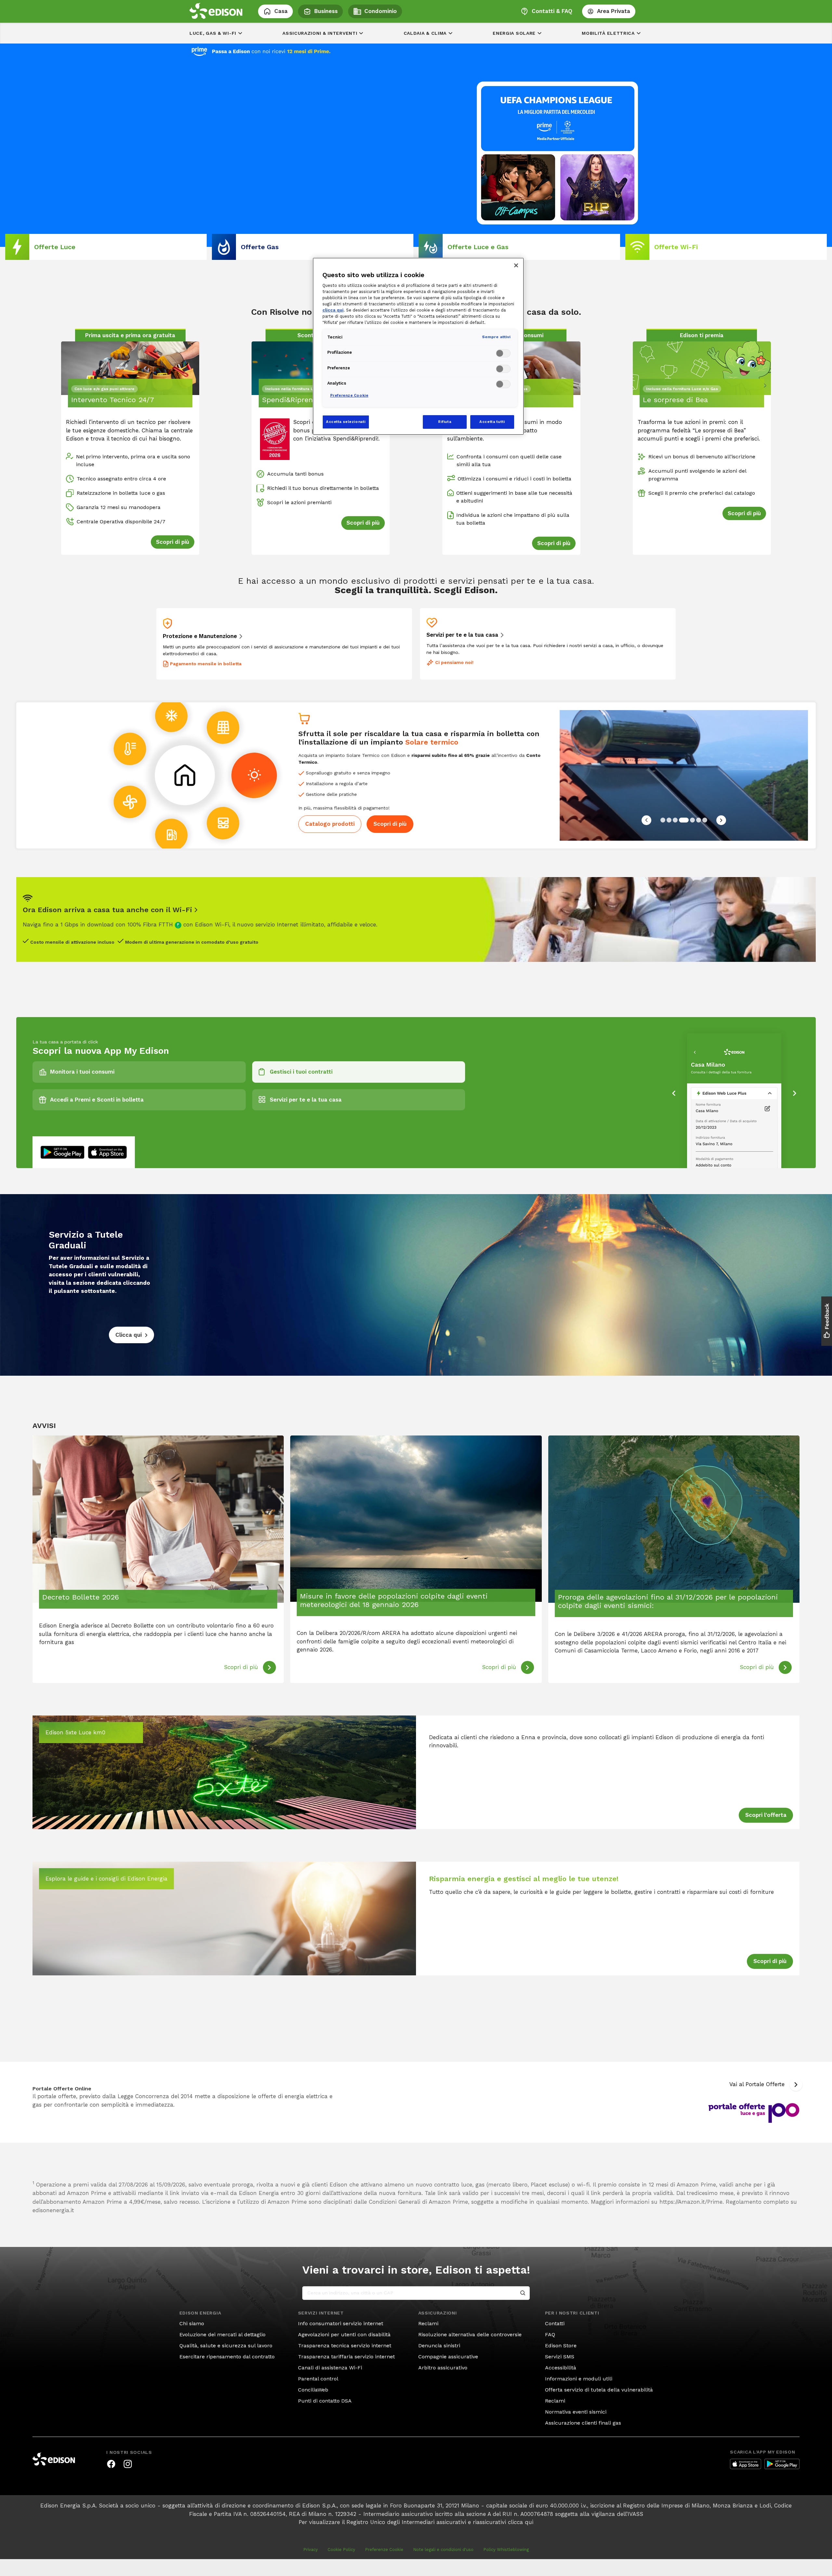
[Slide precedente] (646, 820)
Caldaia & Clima (425, 33)
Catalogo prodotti (330, 824)
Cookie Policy (341, 2550)
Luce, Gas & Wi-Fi (213, 33)
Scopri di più (390, 824)
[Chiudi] (516, 265)
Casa (281, 11)
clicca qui (521, 2522)
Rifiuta (445, 422)
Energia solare (514, 33)
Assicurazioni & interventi (320, 33)
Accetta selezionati (346, 422)
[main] (416, 1280)
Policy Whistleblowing (506, 2550)
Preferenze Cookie (384, 2550)
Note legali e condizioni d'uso (443, 2550)
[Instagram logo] (128, 2464)
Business (326, 11)
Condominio (381, 11)
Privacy (311, 2550)
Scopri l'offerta (766, 1815)
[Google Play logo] (782, 2464)
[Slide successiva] (721, 820)
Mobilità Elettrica (608, 33)
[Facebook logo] (111, 2464)
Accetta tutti (492, 422)
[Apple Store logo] (746, 2464)
